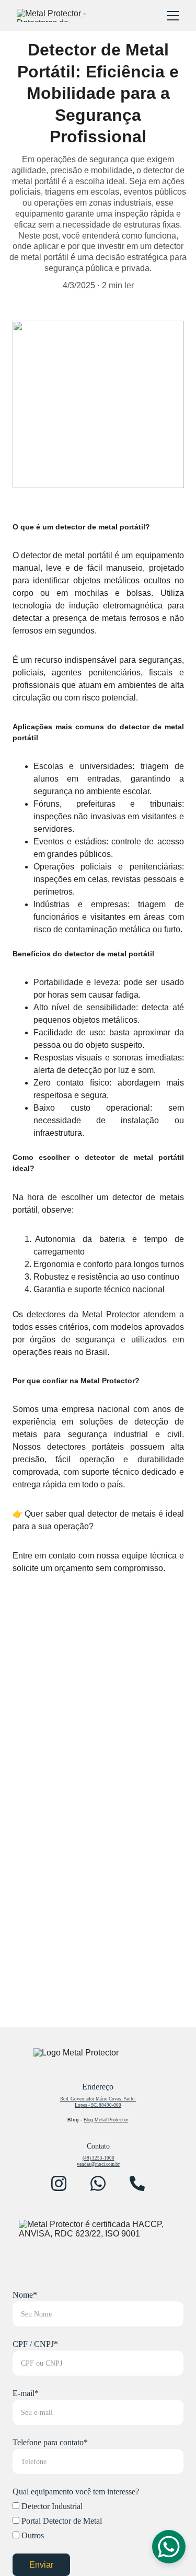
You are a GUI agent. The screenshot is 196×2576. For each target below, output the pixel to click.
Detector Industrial (51, 2506)
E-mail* (26, 2393)
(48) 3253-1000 (99, 2158)
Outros (32, 2535)
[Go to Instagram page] (59, 2183)
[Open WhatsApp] (169, 2547)
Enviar (42, 2565)
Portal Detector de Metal (61, 2521)
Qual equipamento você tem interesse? (76, 2492)
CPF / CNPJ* (35, 2344)
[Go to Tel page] (137, 2183)
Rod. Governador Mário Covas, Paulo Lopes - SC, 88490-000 (98, 2102)
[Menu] (173, 16)
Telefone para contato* (50, 2442)
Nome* (25, 2295)
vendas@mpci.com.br (98, 2164)
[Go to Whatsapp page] (98, 2183)
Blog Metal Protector (106, 2120)
